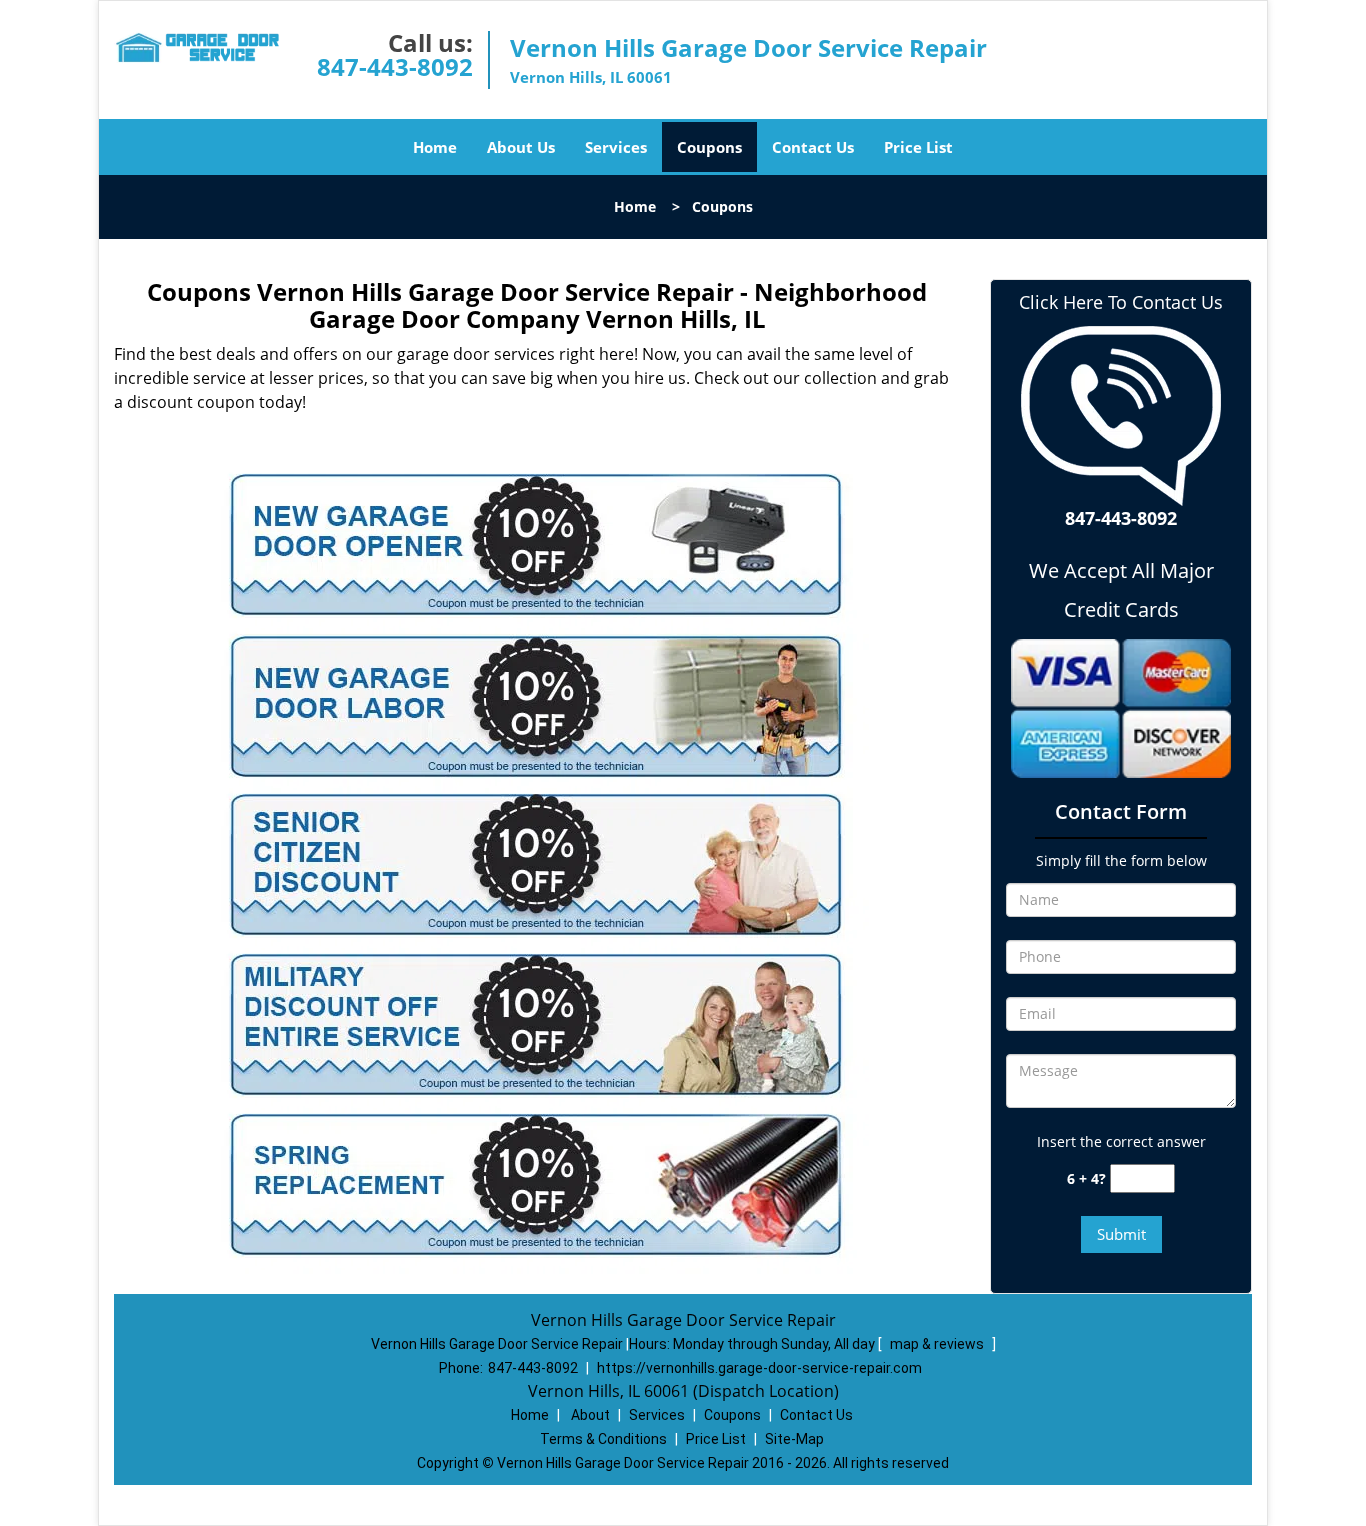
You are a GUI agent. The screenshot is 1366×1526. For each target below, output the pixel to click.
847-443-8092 (395, 66)
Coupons (709, 147)
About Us (521, 147)
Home (435, 147)
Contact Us (813, 147)
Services (616, 147)
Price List (918, 147)
